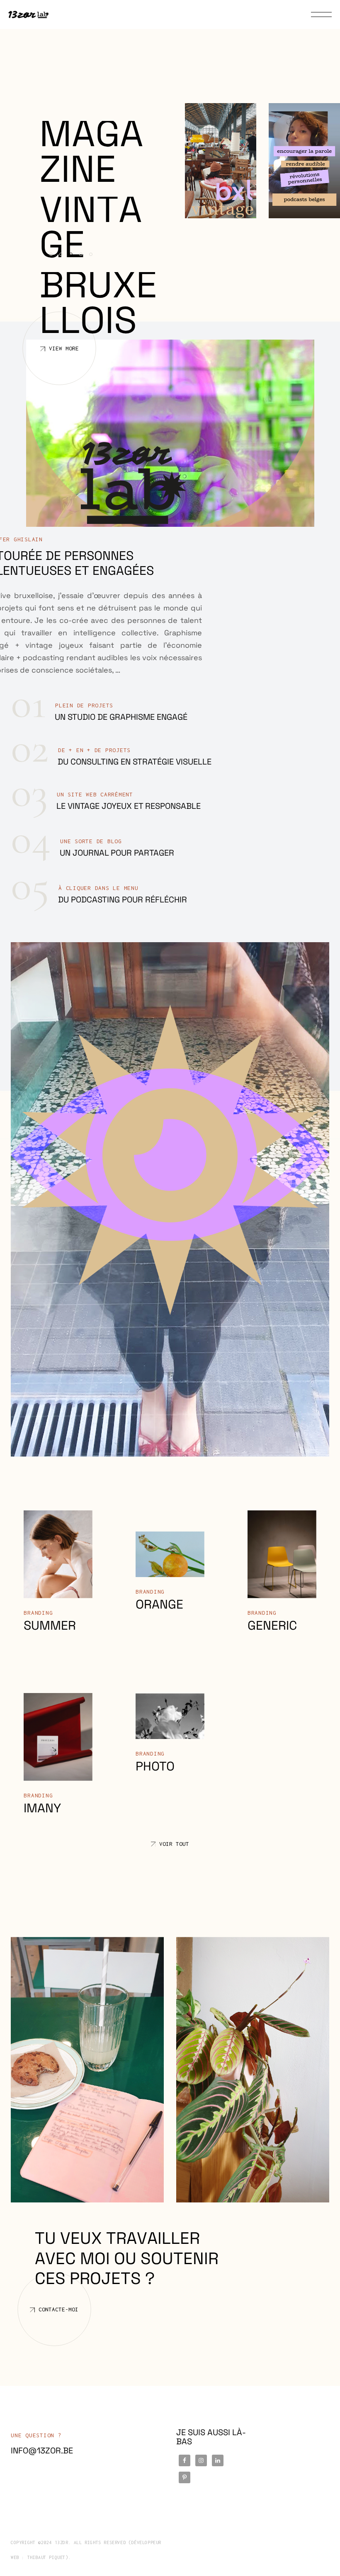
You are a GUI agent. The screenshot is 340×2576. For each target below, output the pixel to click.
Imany (42, 1808)
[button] (53, 257)
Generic (272, 1625)
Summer (50, 1625)
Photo (155, 1766)
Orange (159, 1604)
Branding (38, 1613)
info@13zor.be (42, 2451)
